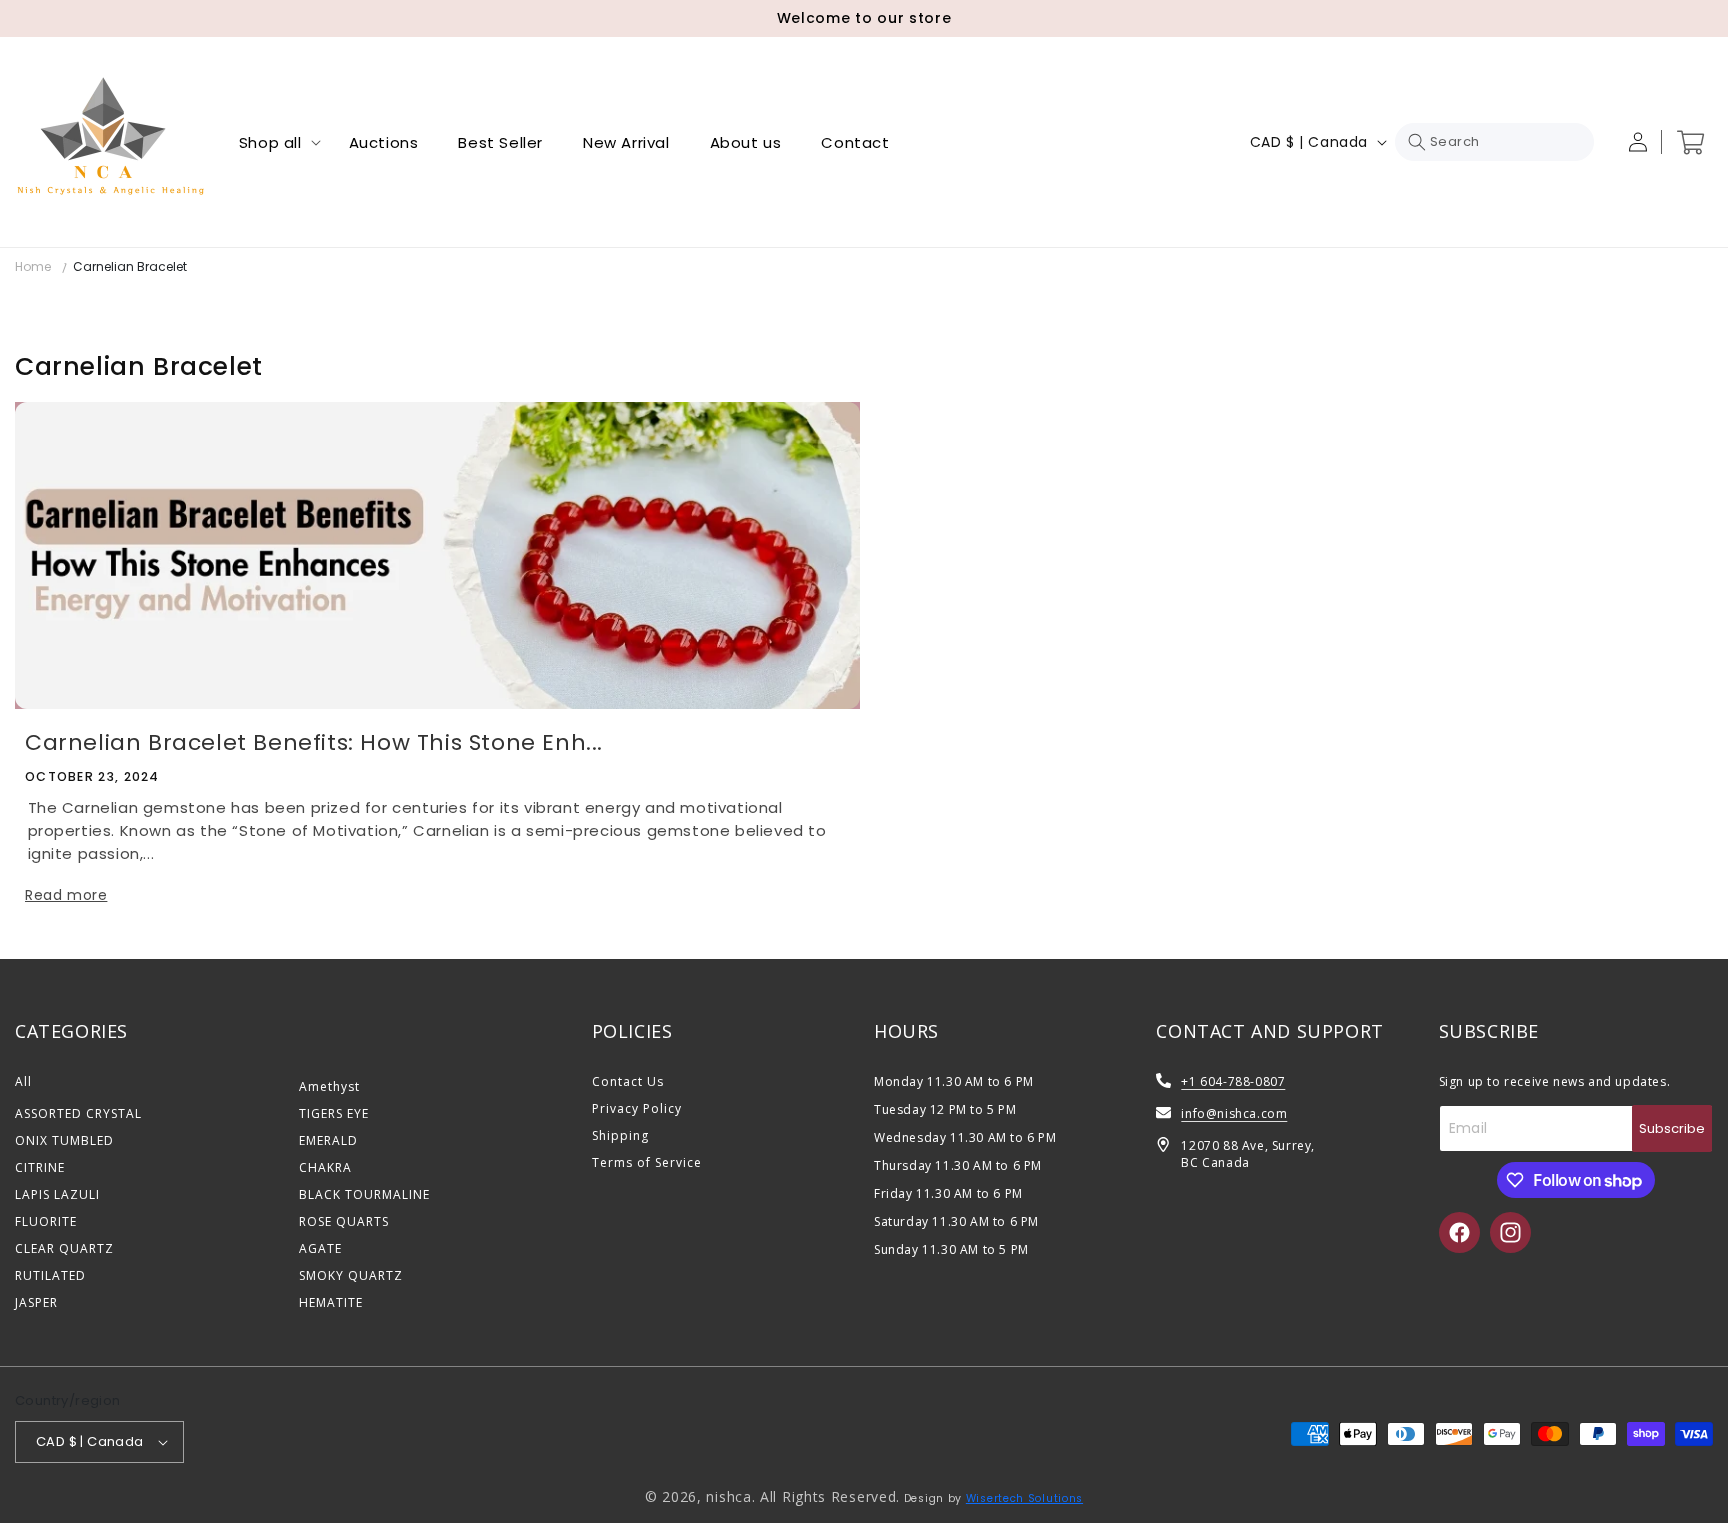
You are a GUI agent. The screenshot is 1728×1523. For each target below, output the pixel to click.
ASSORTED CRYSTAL (78, 1113)
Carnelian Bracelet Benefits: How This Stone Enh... (314, 742)
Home (33, 266)
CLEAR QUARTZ (64, 1248)
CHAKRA (325, 1167)
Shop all (270, 142)
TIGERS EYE (334, 1113)
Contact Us (628, 1081)
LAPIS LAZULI (57, 1194)
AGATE (320, 1248)
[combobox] (1494, 142)
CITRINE (40, 1167)
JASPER (36, 1302)
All (23, 1081)
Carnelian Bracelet (130, 266)
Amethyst (329, 1086)
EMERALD (328, 1140)
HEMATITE (331, 1302)
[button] (274, 142)
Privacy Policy (637, 1108)
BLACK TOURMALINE (364, 1194)
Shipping (620, 1135)
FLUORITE (46, 1221)
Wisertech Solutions (1024, 1498)
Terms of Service (647, 1162)
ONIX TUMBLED (64, 1140)
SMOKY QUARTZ (351, 1275)
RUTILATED (50, 1275)
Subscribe (1672, 1128)
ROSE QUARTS (344, 1221)
